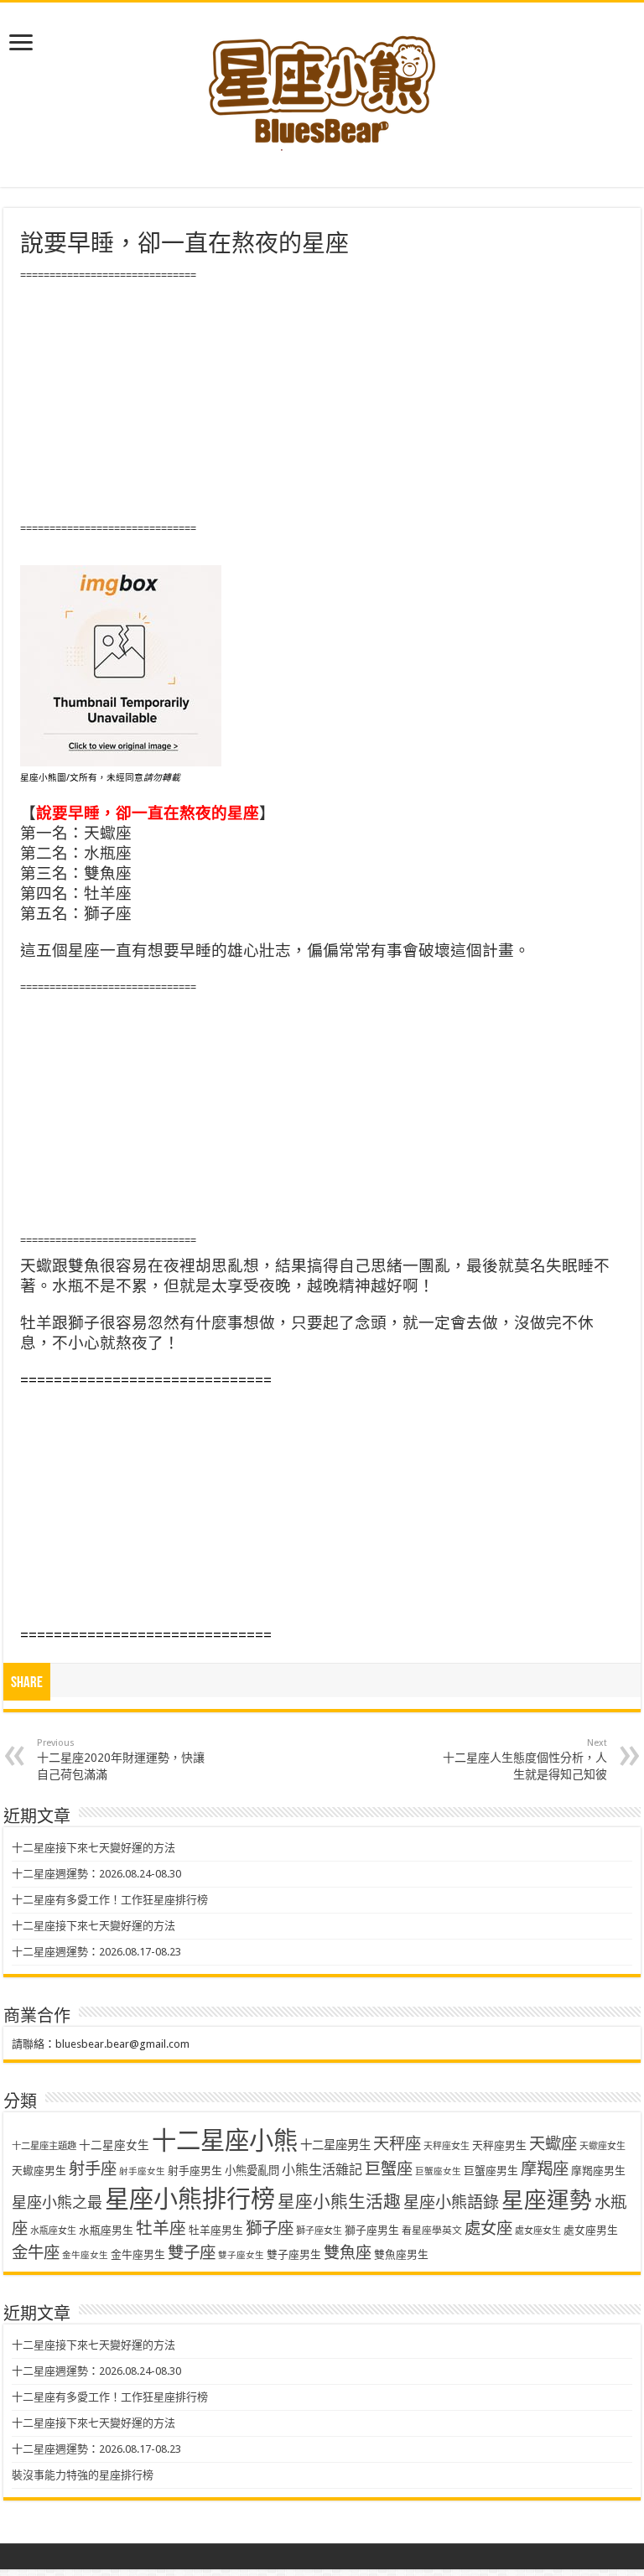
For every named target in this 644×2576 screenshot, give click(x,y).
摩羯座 (545, 2169)
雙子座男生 (294, 2254)
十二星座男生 (335, 2145)
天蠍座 (553, 2144)
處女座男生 (591, 2230)
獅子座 (270, 2228)
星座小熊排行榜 (190, 2199)
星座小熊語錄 (451, 2202)
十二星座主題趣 (44, 2146)
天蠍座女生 (602, 2146)
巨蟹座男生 (491, 2171)
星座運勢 (547, 2200)
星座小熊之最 (57, 2202)
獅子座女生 (319, 2231)
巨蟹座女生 (438, 2171)
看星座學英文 (432, 2231)
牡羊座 (161, 2228)
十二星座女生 (114, 2145)
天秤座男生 (499, 2145)
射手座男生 (195, 2171)
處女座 (488, 2228)
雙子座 (192, 2253)
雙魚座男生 (401, 2254)
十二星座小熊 (225, 2141)
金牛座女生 (85, 2255)
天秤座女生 (447, 2146)
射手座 (93, 2169)
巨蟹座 (389, 2169)
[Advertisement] (322, 402)
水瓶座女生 (53, 2231)
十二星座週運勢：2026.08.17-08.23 (96, 1952)
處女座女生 (538, 2231)
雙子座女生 (241, 2255)
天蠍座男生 (39, 2171)
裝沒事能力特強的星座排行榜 (83, 2475)
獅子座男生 (372, 2230)
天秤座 (397, 2144)
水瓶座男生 (106, 2230)
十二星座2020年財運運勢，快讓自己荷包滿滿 (121, 1759)
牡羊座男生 (216, 2230)
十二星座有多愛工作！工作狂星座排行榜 (110, 1900)
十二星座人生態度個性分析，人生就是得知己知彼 (525, 1759)
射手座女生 (142, 2171)
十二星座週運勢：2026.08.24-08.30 (96, 1874)
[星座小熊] (322, 83)
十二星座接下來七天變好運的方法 (93, 1848)
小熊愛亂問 (252, 2171)
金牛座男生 (138, 2254)
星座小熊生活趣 (339, 2202)
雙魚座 (348, 2253)
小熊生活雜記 (322, 2170)
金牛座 (36, 2253)
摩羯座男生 (598, 2171)
